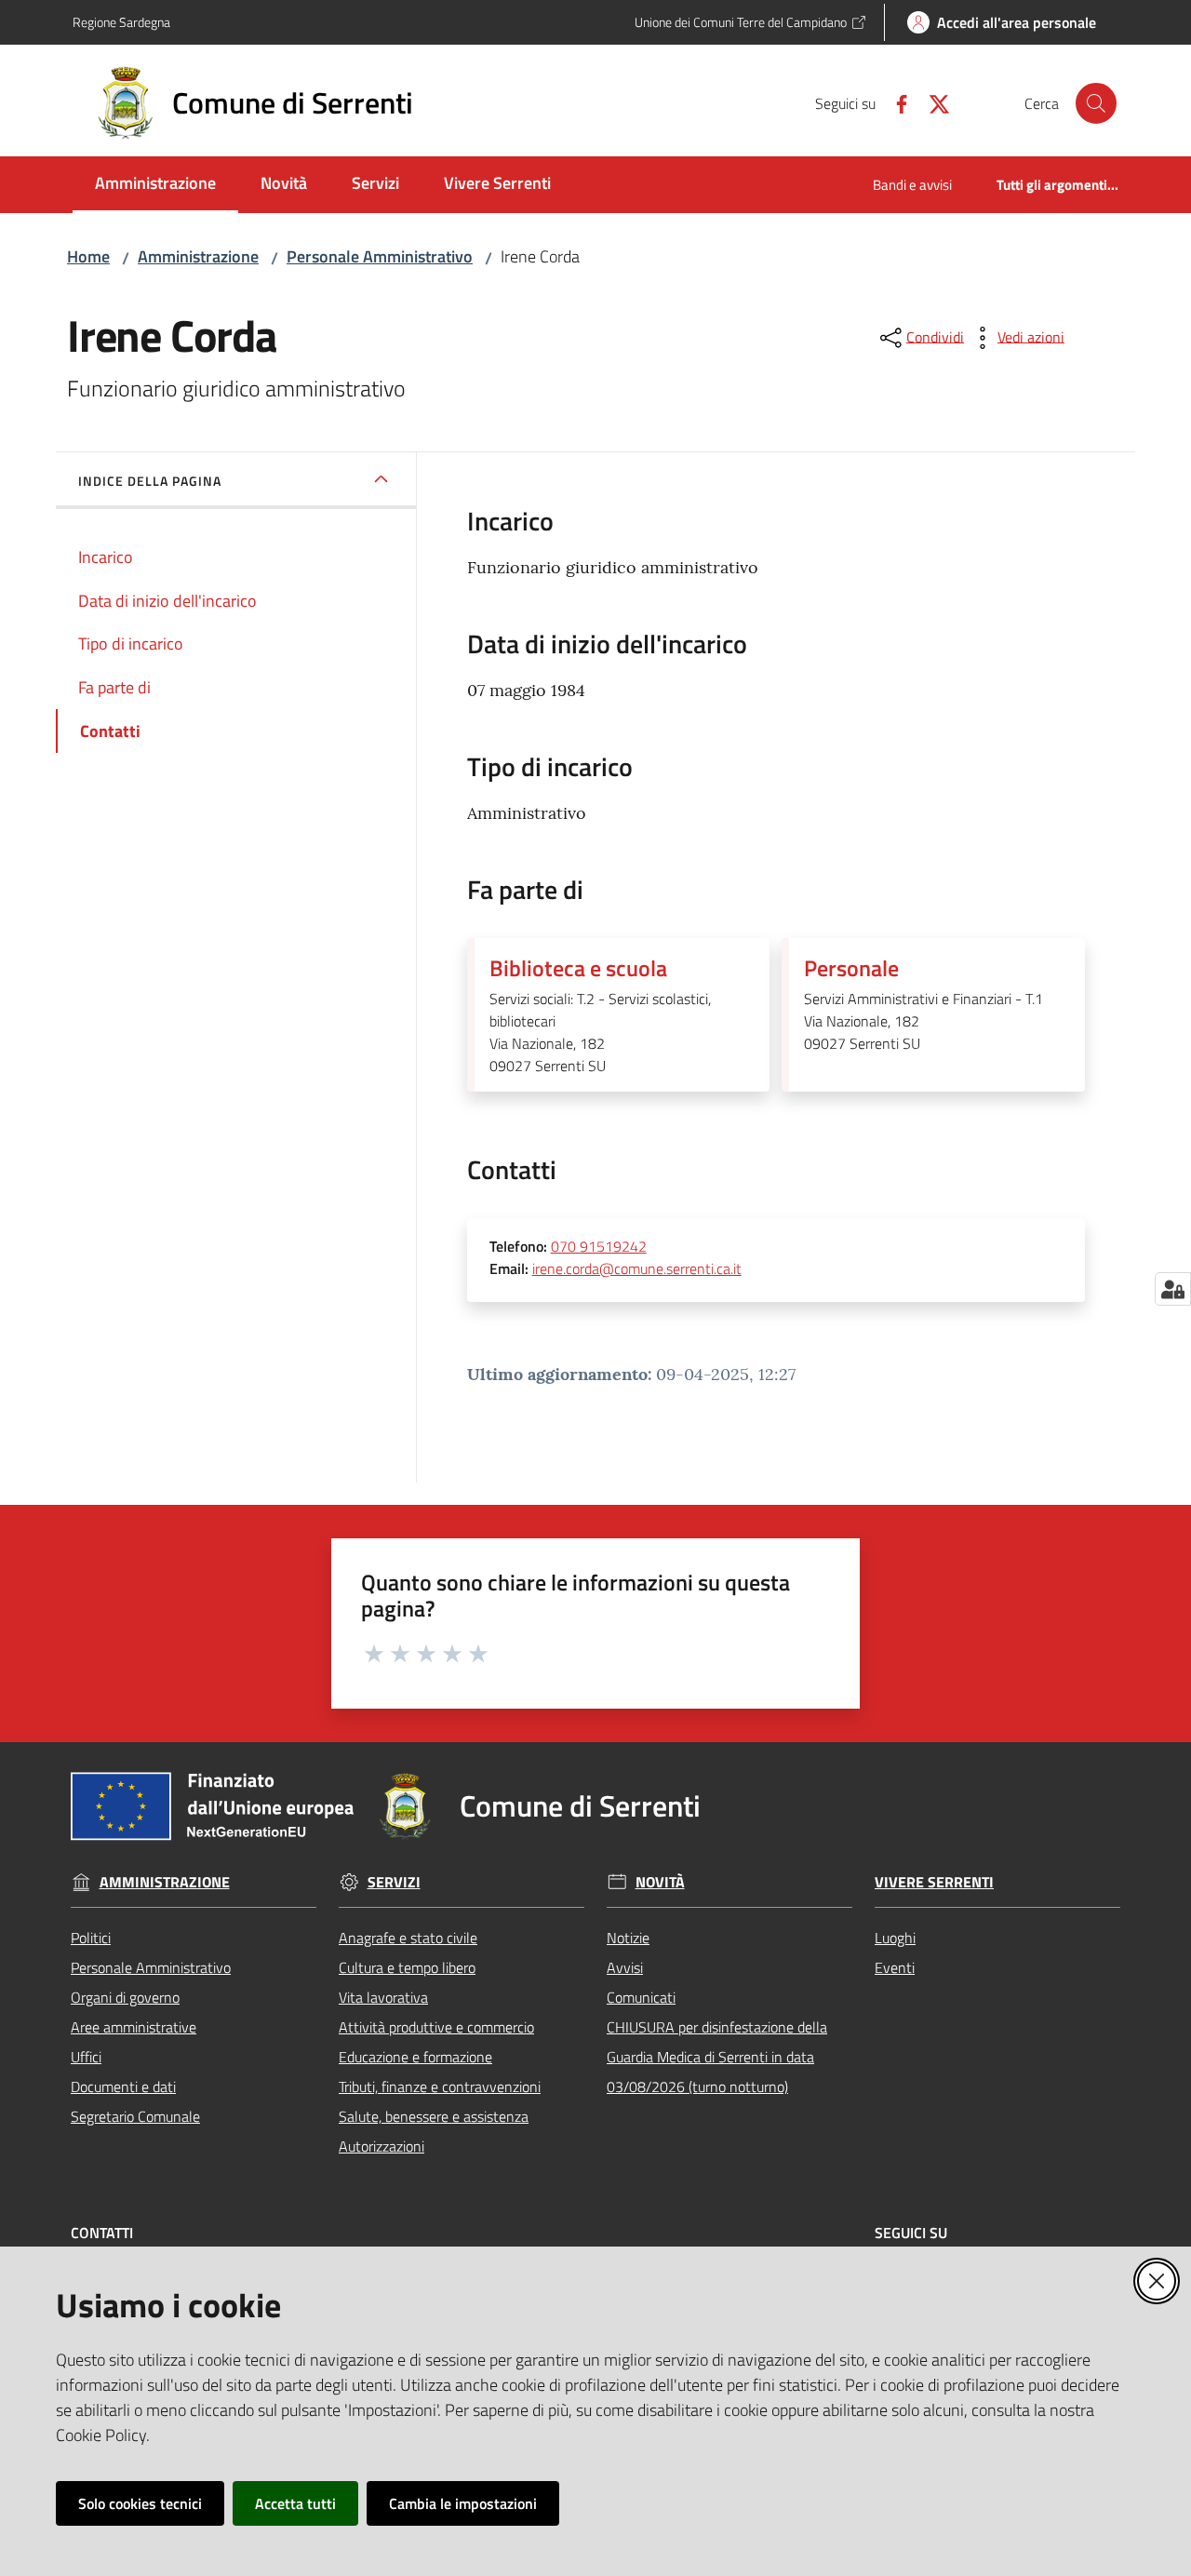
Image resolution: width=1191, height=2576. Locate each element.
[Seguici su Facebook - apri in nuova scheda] (894, 102)
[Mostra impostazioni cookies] (1173, 1289)
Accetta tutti (295, 2503)
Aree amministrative (134, 2027)
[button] (1096, 103)
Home (88, 256)
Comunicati (641, 1997)
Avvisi (625, 1967)
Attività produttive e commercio (436, 2027)
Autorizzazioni (381, 2146)
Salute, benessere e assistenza (434, 2116)
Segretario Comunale (135, 2116)
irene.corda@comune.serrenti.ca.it (637, 1268)
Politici (91, 1938)
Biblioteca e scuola (578, 968)
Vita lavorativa (383, 1997)
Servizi (394, 1882)
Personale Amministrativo (380, 256)
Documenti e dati (123, 2086)
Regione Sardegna (121, 22)
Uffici (86, 2057)
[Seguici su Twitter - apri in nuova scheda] (931, 102)
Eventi (895, 1967)
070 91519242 (599, 1246)
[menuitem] (155, 185)
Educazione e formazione (415, 2057)
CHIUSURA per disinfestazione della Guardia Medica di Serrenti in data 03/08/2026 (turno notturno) (717, 2057)
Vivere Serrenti (934, 1882)
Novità (660, 1882)
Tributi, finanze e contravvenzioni (440, 2086)
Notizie (628, 1938)
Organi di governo (125, 1997)
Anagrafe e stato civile (408, 1938)
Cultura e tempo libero (407, 1967)
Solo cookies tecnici (140, 2503)
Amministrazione (198, 256)
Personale (851, 968)
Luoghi (895, 1938)
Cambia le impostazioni (463, 2503)
